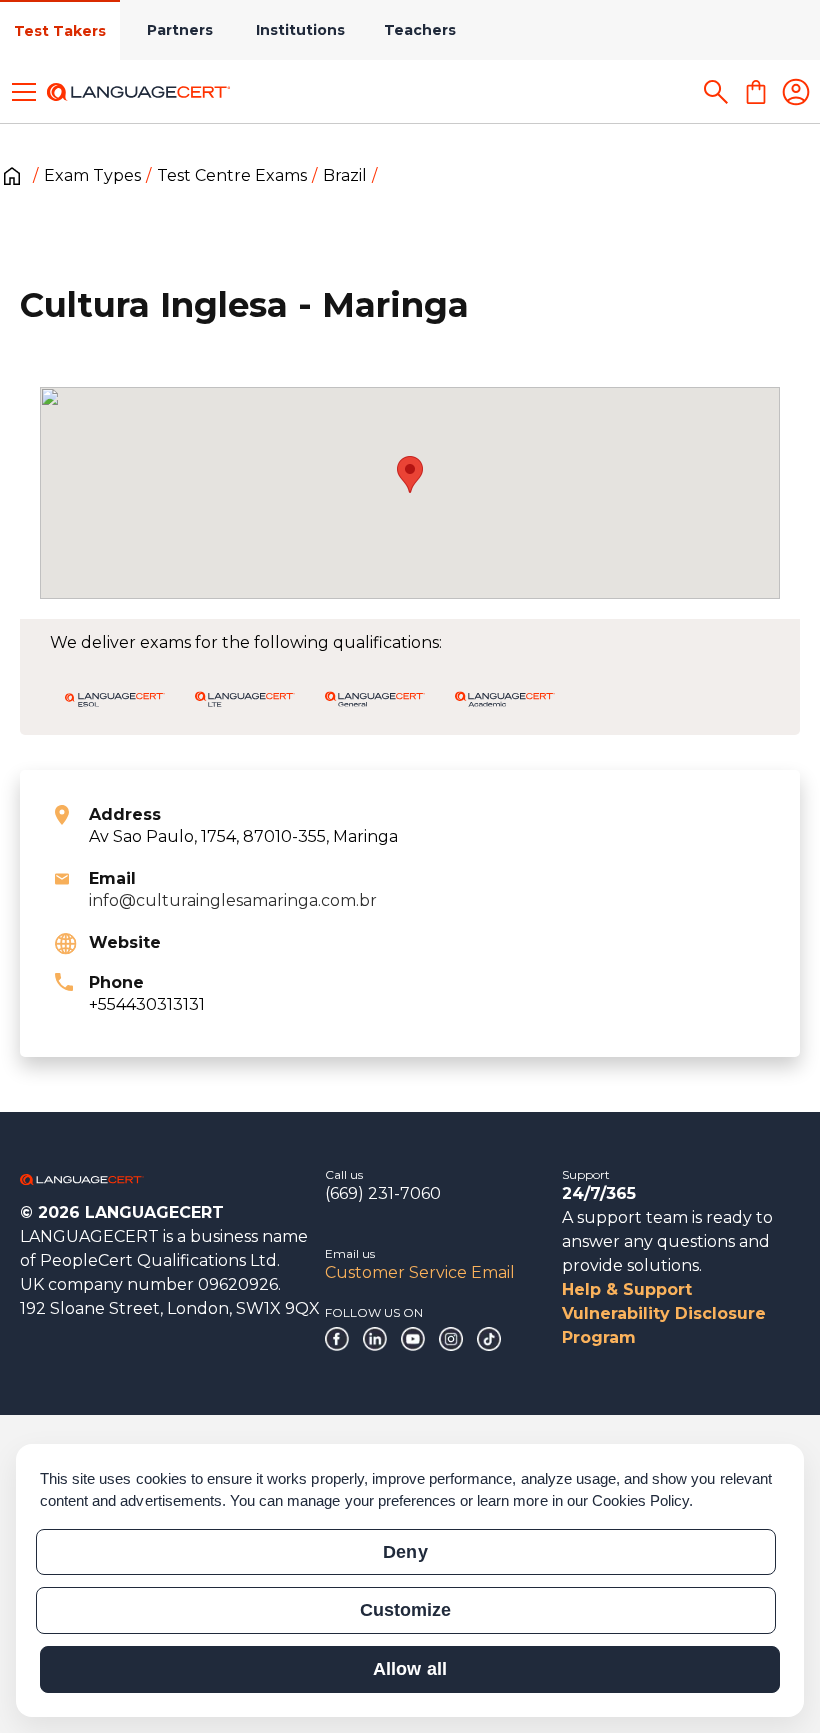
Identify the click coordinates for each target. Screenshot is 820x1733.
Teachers (420, 30)
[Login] (796, 92)
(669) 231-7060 (383, 1193)
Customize (405, 1610)
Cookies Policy (641, 1500)
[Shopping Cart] (756, 92)
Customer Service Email (420, 1272)
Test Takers (60, 31)
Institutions (300, 30)
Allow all (409, 1669)
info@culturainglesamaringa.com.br (233, 900)
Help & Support (627, 1289)
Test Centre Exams (232, 175)
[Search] (716, 92)
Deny (405, 1552)
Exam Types (92, 175)
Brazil (345, 175)
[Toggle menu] (24, 92)
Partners (180, 30)
